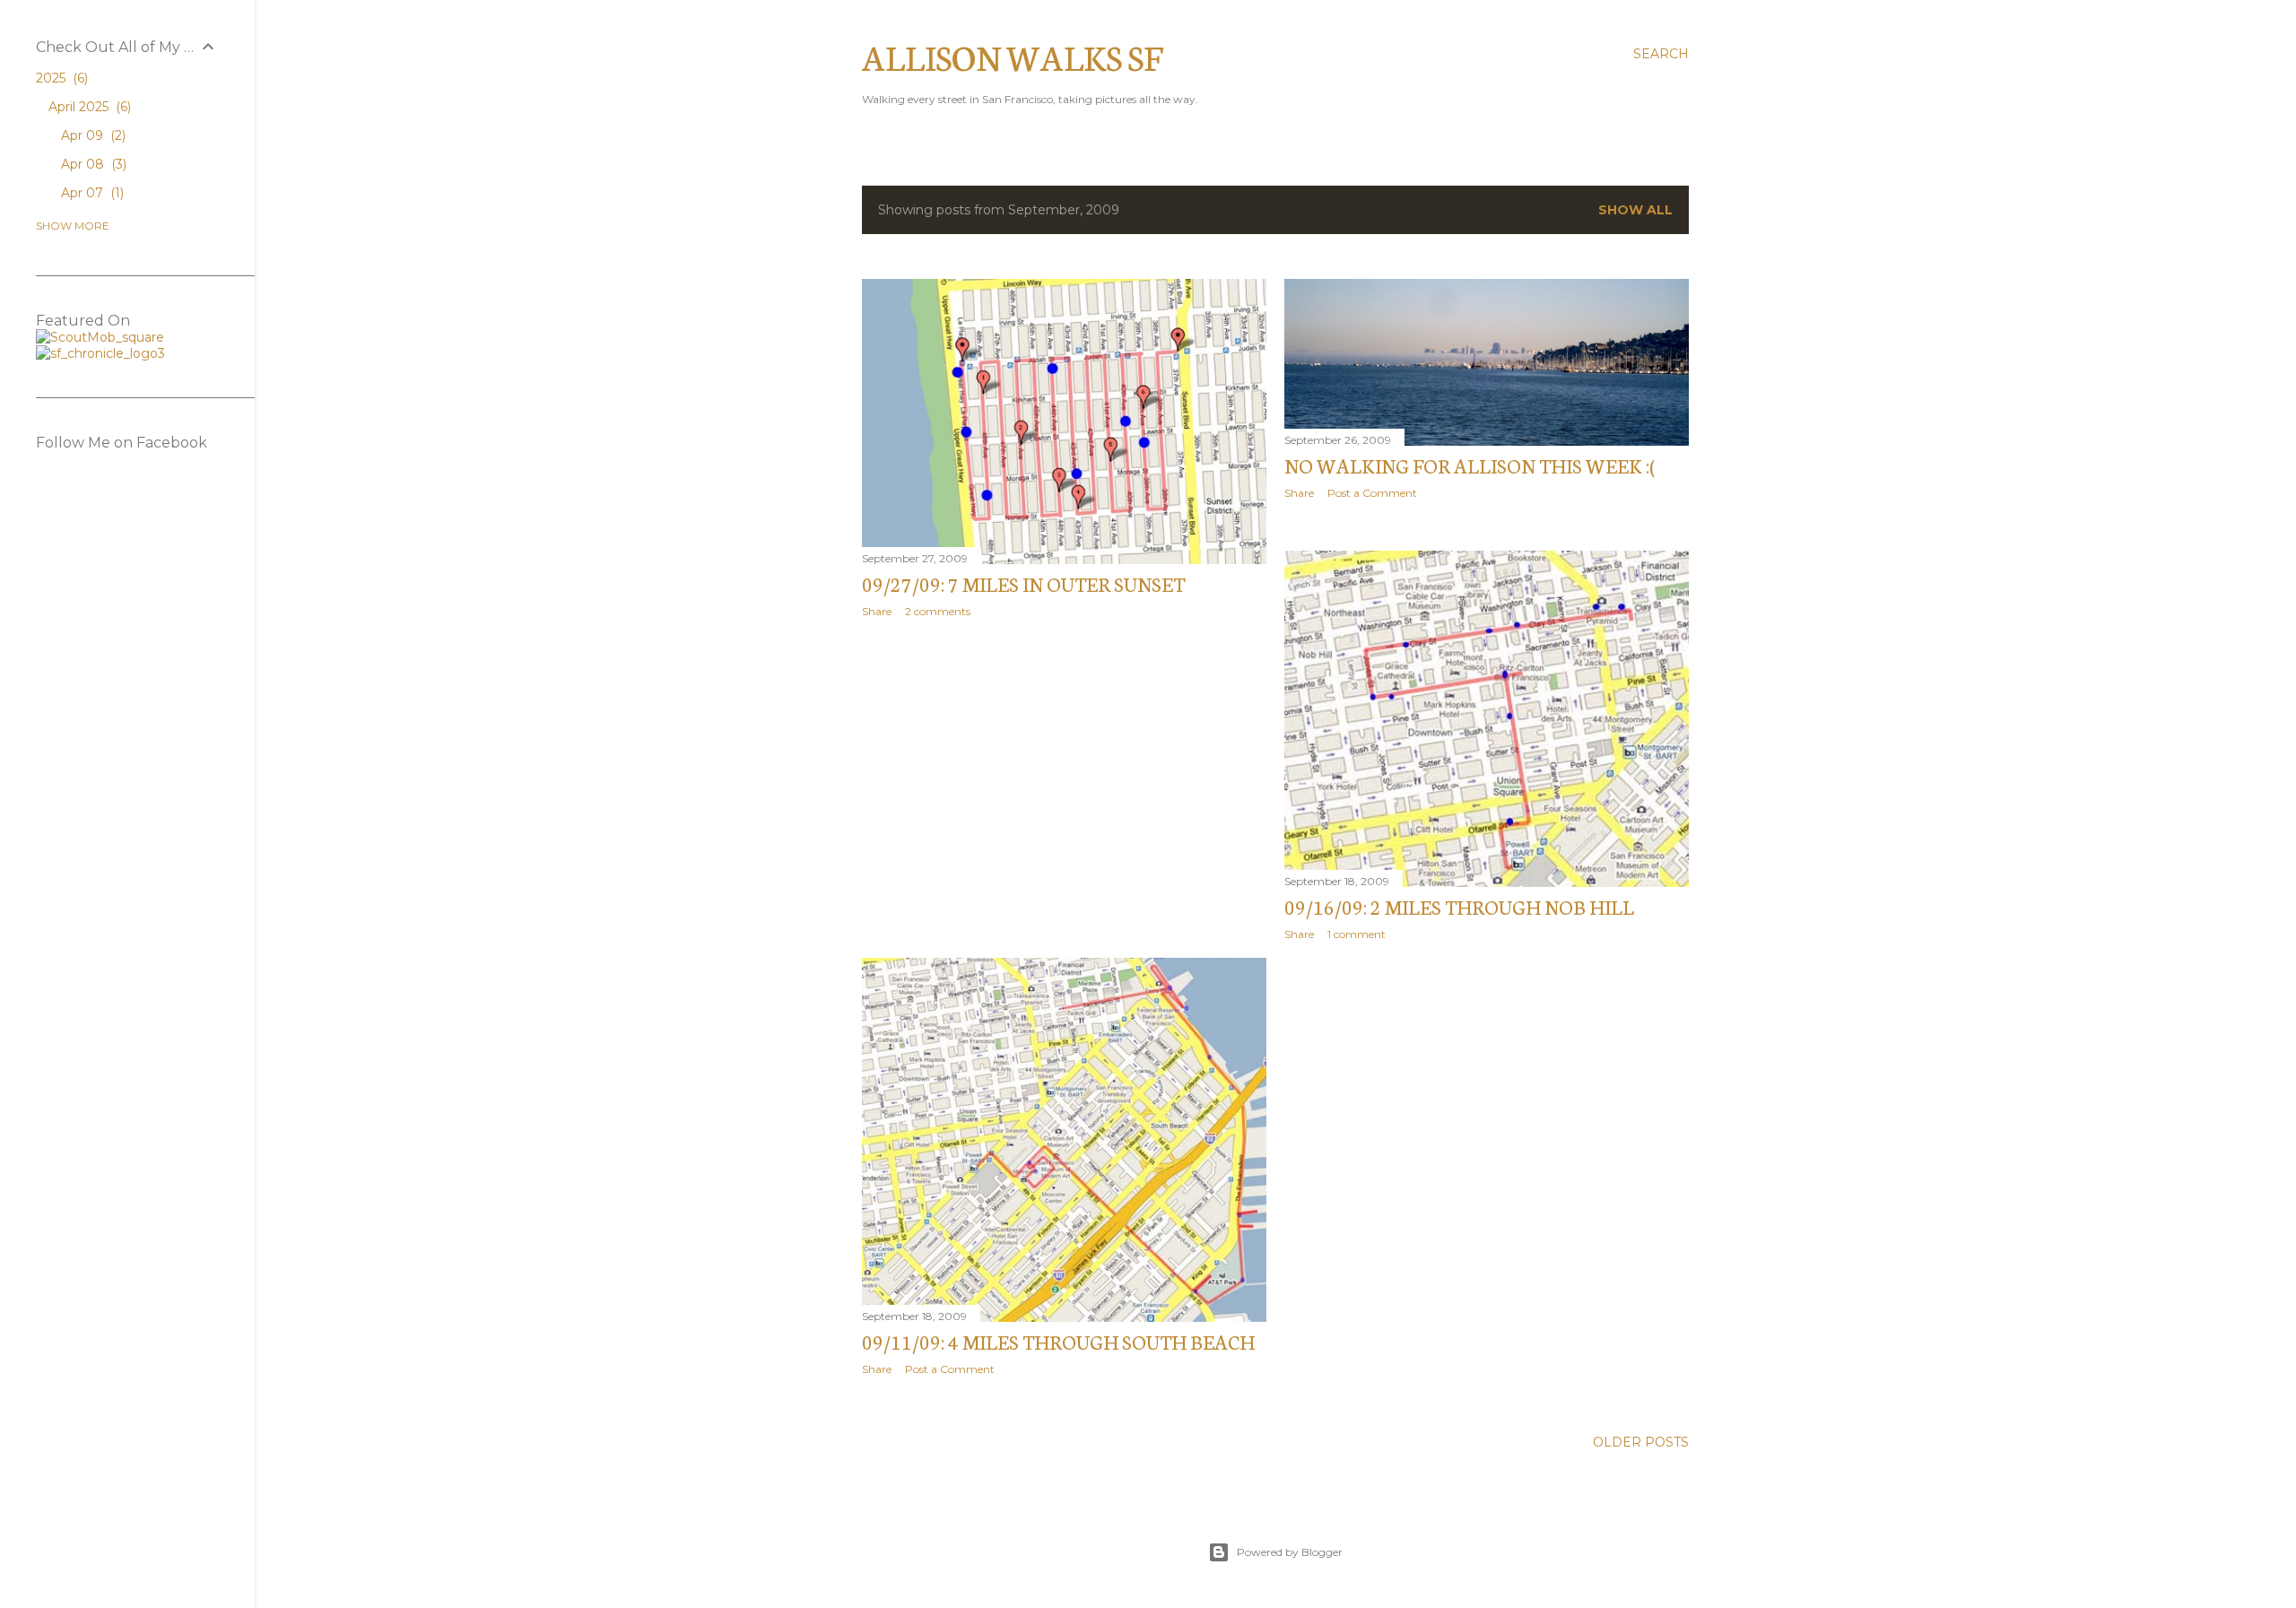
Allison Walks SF (1013, 56)
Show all (1635, 210)
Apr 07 (91, 193)
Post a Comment (1372, 493)
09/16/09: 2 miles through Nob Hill (1459, 906)
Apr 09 (91, 135)
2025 (60, 78)
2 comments (938, 611)
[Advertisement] (1064, 788)
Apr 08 (92, 164)
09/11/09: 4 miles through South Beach (1058, 1341)
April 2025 (88, 107)
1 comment (1357, 934)
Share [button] (877, 611)
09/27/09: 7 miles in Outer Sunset (1023, 583)
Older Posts (1641, 1442)
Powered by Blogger (1290, 1552)
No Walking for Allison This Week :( (1470, 465)
